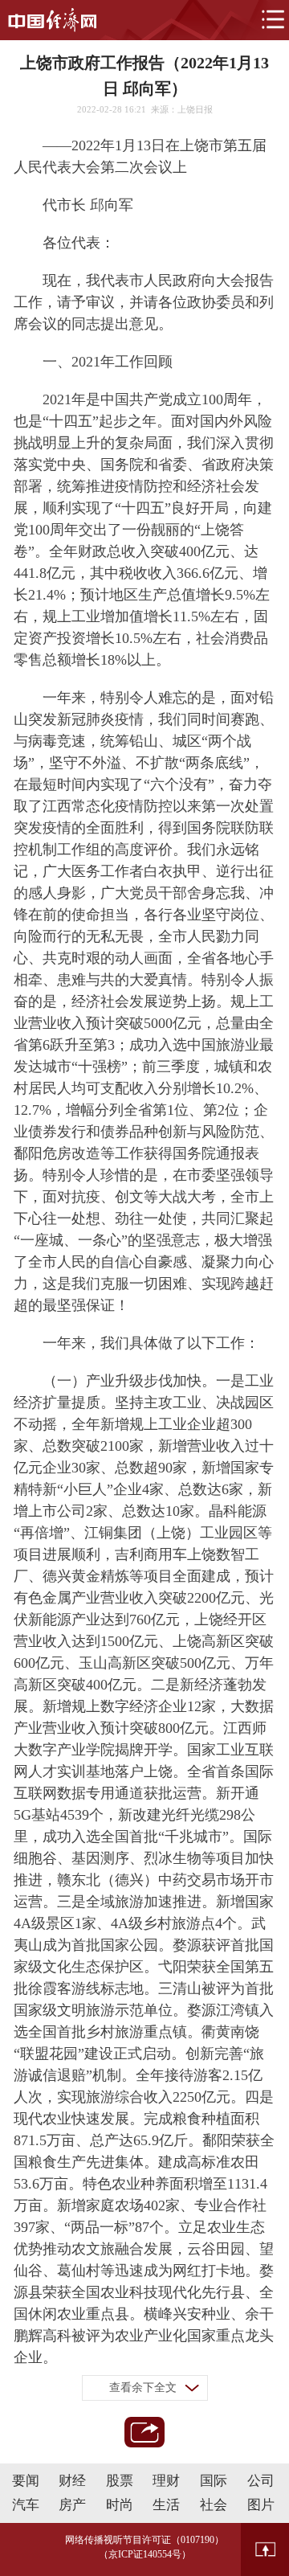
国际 (214, 2481)
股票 (120, 2481)
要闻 (26, 2481)
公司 (261, 2481)
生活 (166, 2505)
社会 (214, 2505)
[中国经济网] (52, 20)
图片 (261, 2505)
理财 (166, 2481)
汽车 (26, 2505)
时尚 (120, 2505)
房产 (72, 2505)
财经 (72, 2481)
